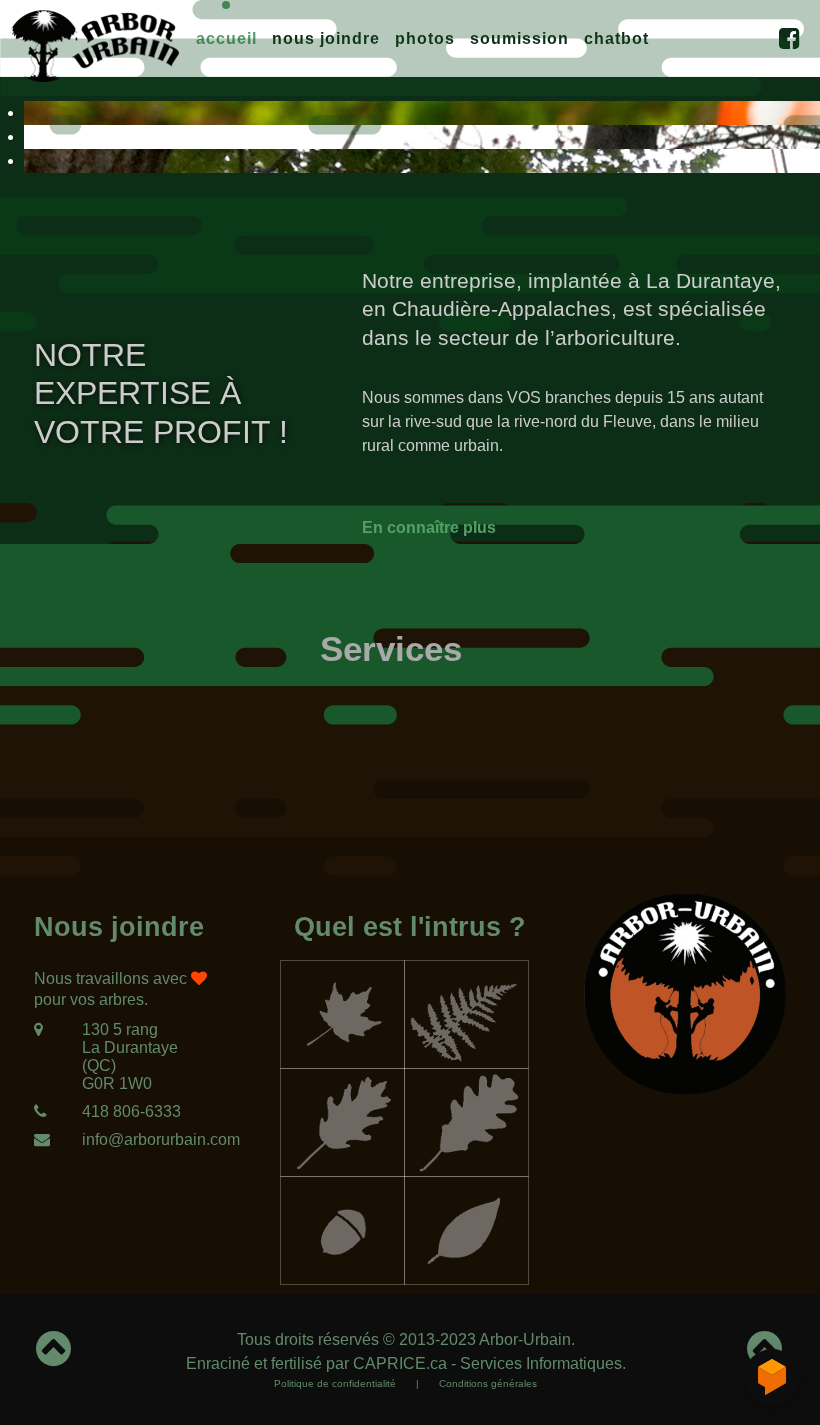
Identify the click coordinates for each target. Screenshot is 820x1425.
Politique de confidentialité (335, 1383)
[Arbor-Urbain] (94, 43)
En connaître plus (429, 527)
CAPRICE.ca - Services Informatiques (487, 1363)
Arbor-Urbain (525, 1339)
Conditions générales (488, 1383)
